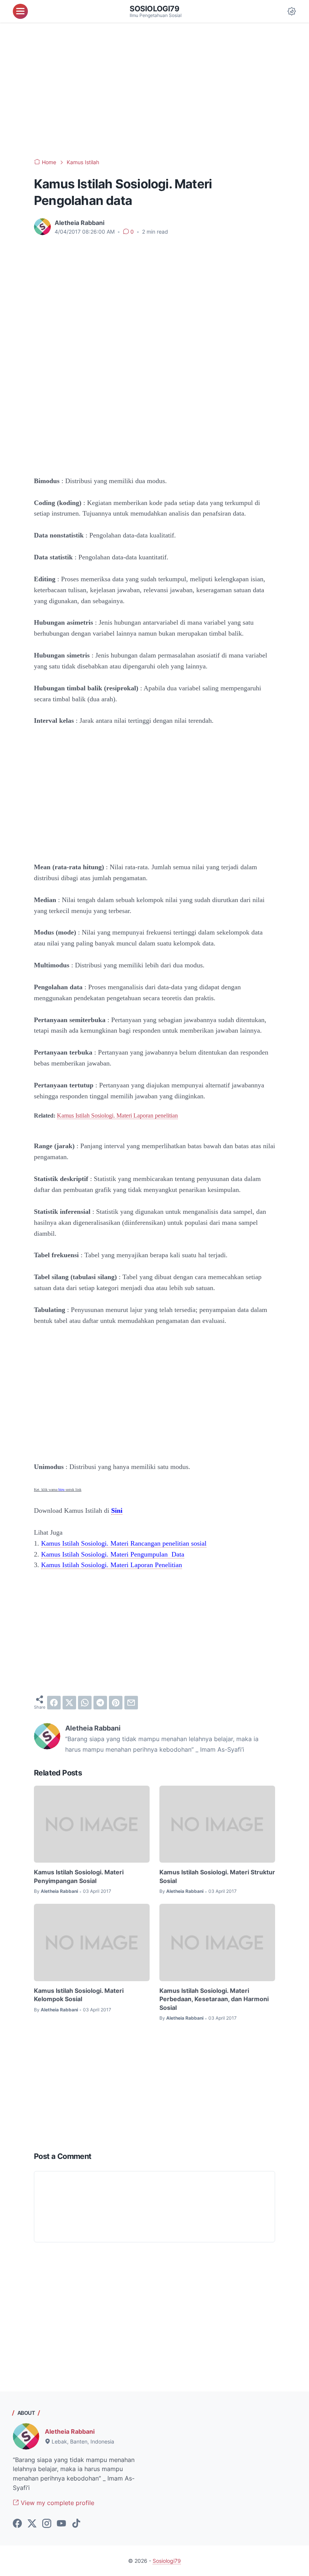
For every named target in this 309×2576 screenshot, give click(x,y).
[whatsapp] (85, 1703)
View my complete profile (57, 2503)
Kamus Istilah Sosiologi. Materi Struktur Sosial (217, 1876)
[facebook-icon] (17, 2524)
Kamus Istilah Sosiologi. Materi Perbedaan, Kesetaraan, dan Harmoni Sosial (214, 1999)
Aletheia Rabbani (70, 2431)
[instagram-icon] (47, 2524)
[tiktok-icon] (76, 2524)
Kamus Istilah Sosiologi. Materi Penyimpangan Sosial (79, 1876)
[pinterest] (116, 1703)
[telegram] (100, 1703)
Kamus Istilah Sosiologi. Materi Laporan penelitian (117, 1116)
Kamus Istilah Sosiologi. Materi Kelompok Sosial (79, 1995)
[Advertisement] (154, 91)
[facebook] (54, 1703)
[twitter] (69, 1703)
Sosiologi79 (154, 9)
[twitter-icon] (32, 2524)
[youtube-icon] (61, 2524)
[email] (131, 1703)
